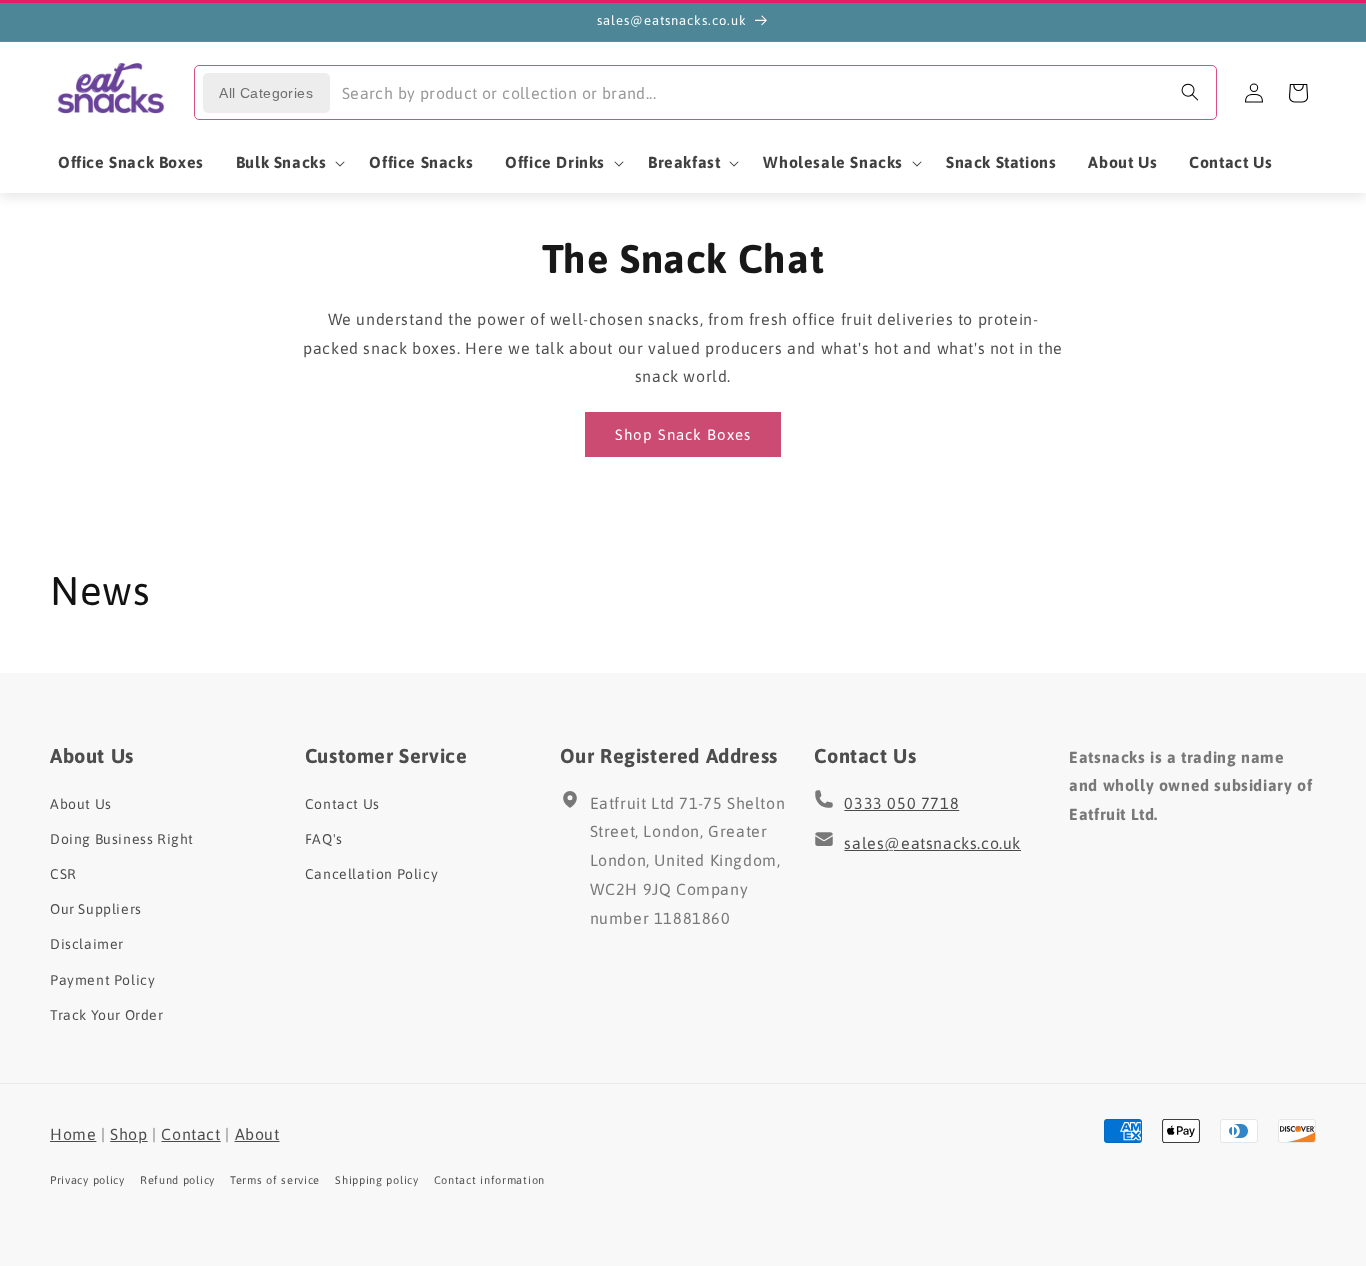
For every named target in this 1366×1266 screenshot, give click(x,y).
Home (73, 1134)
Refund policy (177, 1180)
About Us (81, 804)
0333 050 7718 (901, 803)
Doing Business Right (122, 839)
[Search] (1190, 92)
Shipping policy (377, 1180)
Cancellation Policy (371, 874)
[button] (287, 162)
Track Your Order (107, 1015)
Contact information (489, 1180)
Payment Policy (102, 979)
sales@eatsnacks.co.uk (932, 843)
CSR (63, 874)
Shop (128, 1134)
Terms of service (275, 1180)
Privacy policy (87, 1180)
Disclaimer (87, 944)
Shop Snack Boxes (683, 433)
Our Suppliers (96, 909)
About (257, 1134)
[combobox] (772, 92)
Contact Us (342, 804)
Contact (190, 1134)
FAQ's (324, 839)
